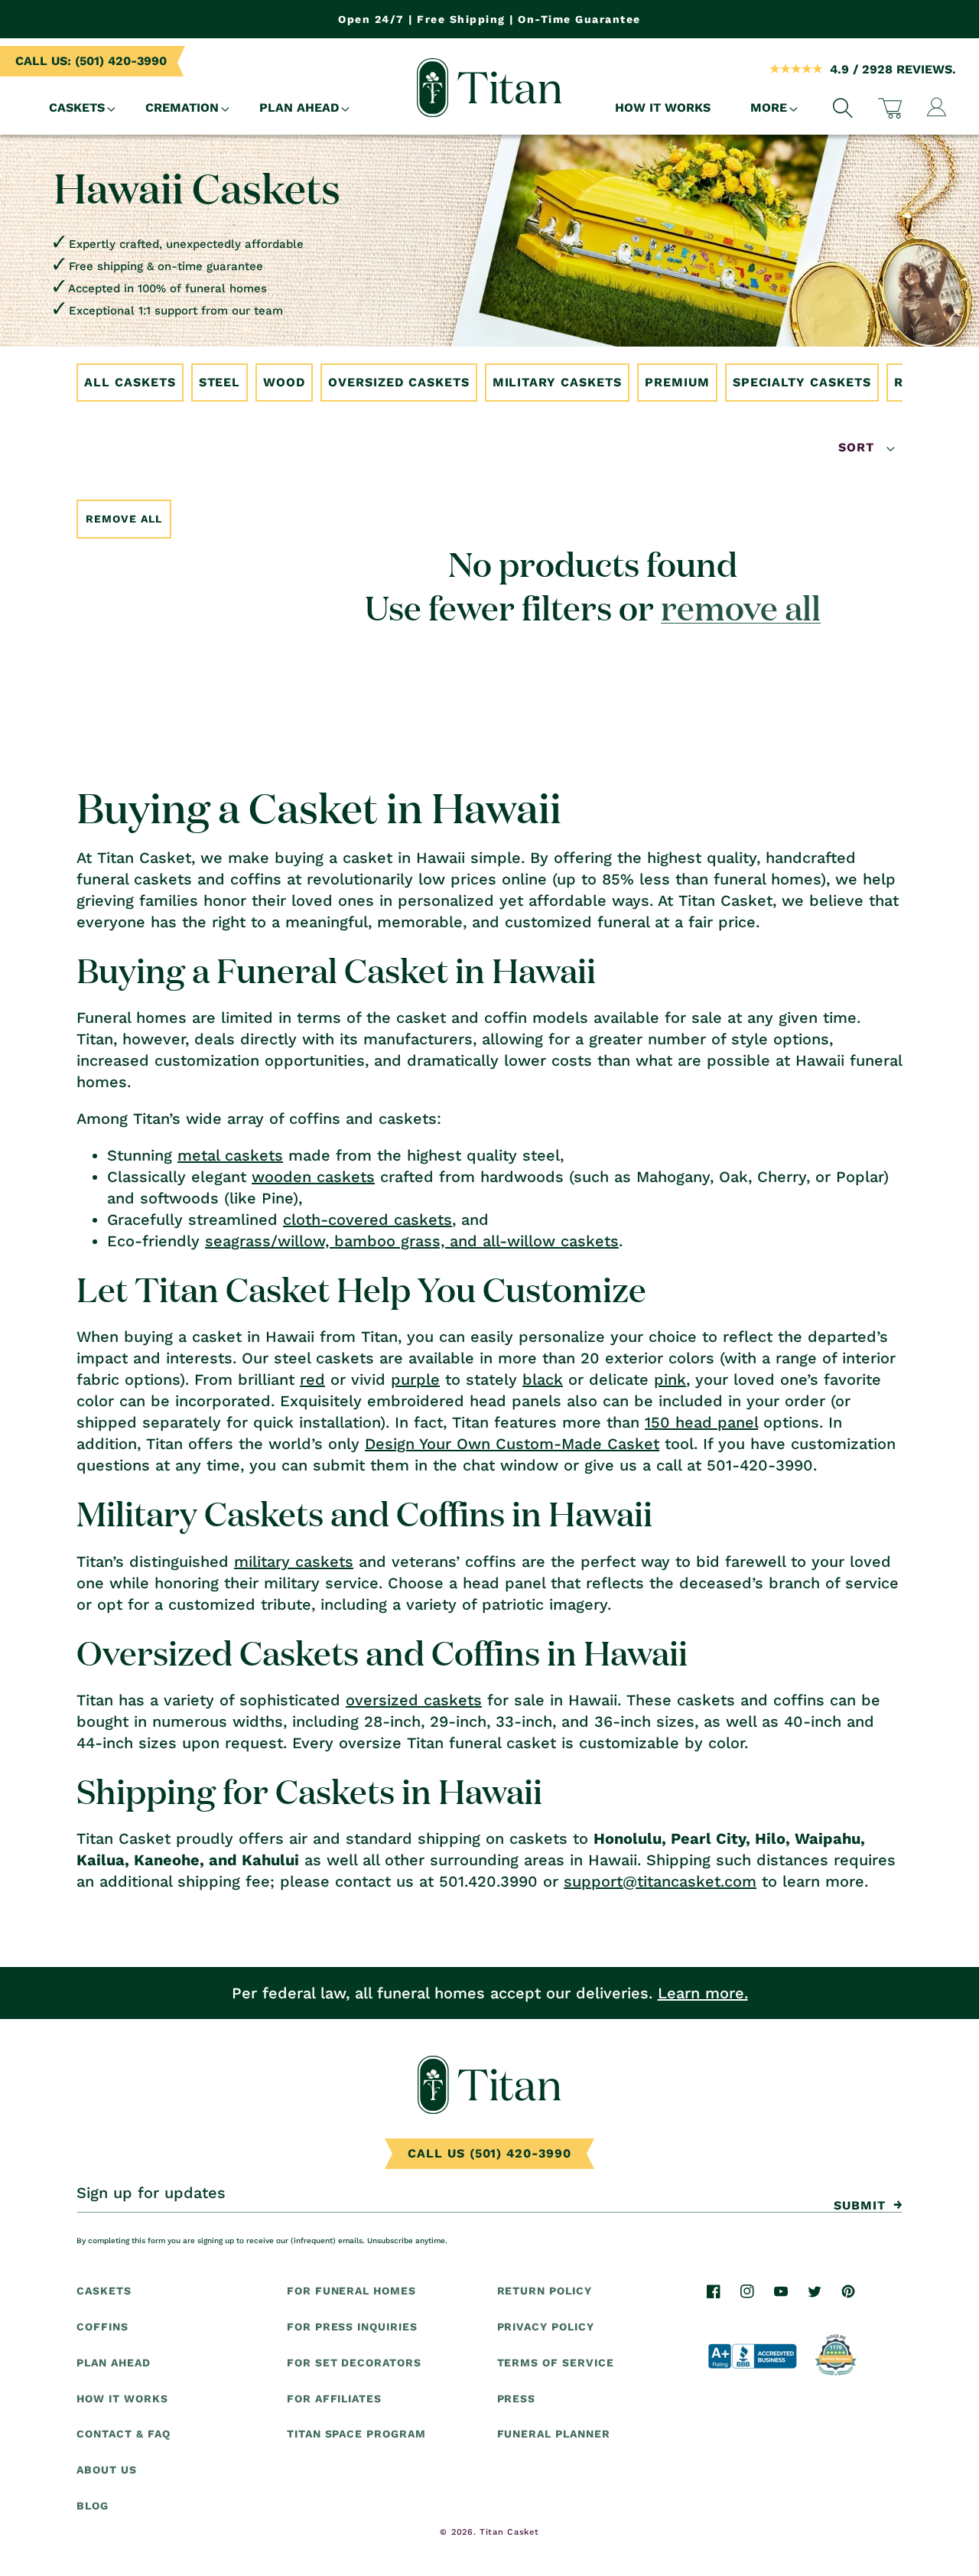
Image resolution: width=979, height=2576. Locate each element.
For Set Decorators (354, 2363)
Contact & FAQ (123, 2434)
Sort (859, 447)
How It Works (122, 2398)
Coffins (102, 2327)
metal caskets (230, 1155)
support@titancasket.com (660, 1881)
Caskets (104, 2291)
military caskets (294, 1562)
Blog (93, 2506)
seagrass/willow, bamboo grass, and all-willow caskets (412, 1241)
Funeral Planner (554, 2434)
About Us (107, 2470)
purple (415, 1379)
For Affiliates (334, 2398)
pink (670, 1379)
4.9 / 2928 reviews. (893, 69)
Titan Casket (509, 2532)
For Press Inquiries (352, 2327)
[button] (77, 108)
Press (517, 2398)
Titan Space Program (356, 2434)
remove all (741, 607)
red (312, 1379)
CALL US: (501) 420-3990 (91, 61)
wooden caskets (313, 1177)
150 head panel (701, 1422)
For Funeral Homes (351, 2291)
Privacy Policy (546, 2327)
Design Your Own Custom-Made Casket (512, 1444)
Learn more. (703, 1993)
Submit (860, 2205)
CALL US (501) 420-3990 (489, 2153)
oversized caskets (414, 1700)
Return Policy (545, 2291)
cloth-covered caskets (368, 1220)
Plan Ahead (114, 2363)
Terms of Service (556, 2363)
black (543, 1379)
